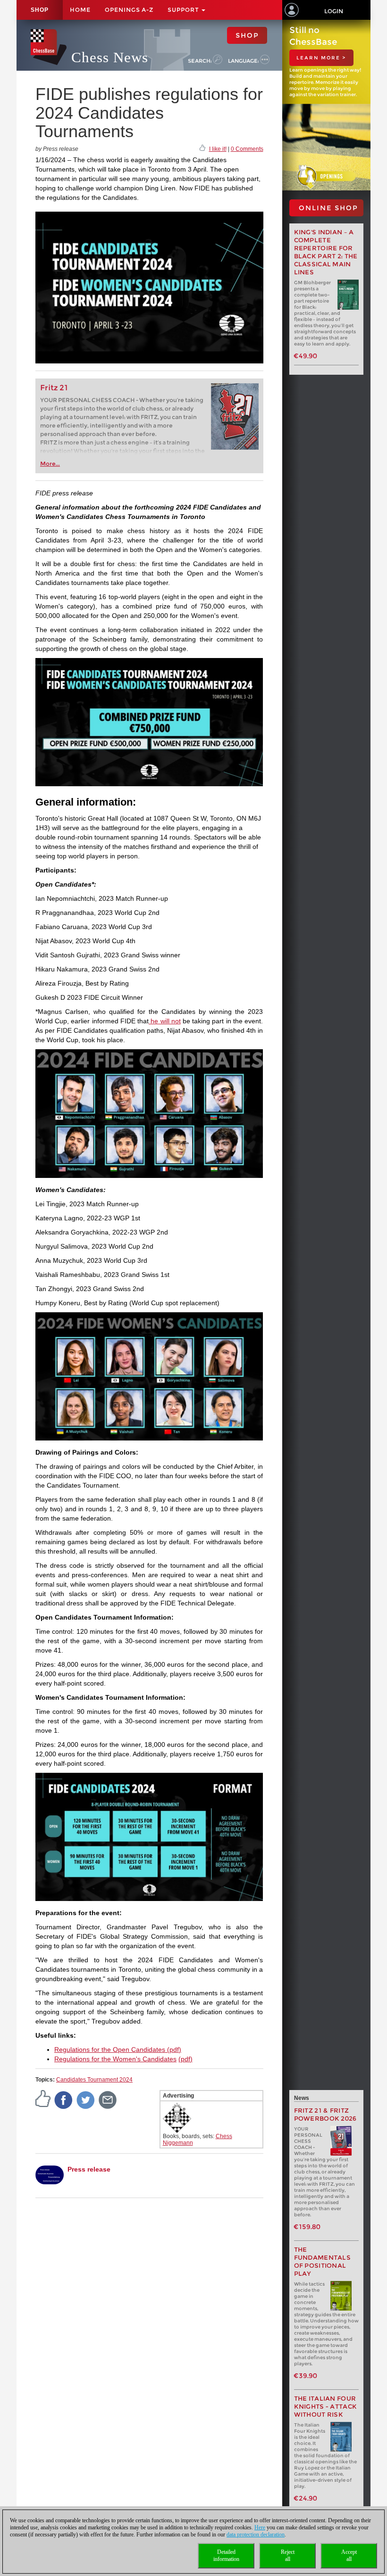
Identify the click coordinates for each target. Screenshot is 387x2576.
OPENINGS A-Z (129, 10)
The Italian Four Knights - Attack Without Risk (326, 2407)
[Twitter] (86, 2099)
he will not (165, 1021)
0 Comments (247, 149)
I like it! (218, 149)
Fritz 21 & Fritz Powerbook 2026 (325, 2115)
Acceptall (349, 2555)
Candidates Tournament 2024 (94, 2080)
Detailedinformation (226, 2555)
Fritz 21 (54, 388)
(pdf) (173, 2049)
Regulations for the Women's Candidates (115, 2059)
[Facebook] (64, 2099)
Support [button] (184, 10)
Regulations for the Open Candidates (110, 2049)
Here (260, 2527)
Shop (40, 10)
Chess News (110, 57)
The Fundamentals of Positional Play (323, 2262)
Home (80, 10)
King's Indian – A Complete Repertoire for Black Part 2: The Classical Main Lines (326, 252)
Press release (89, 2169)
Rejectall (288, 2555)
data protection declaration (256, 2535)
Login (334, 11)
